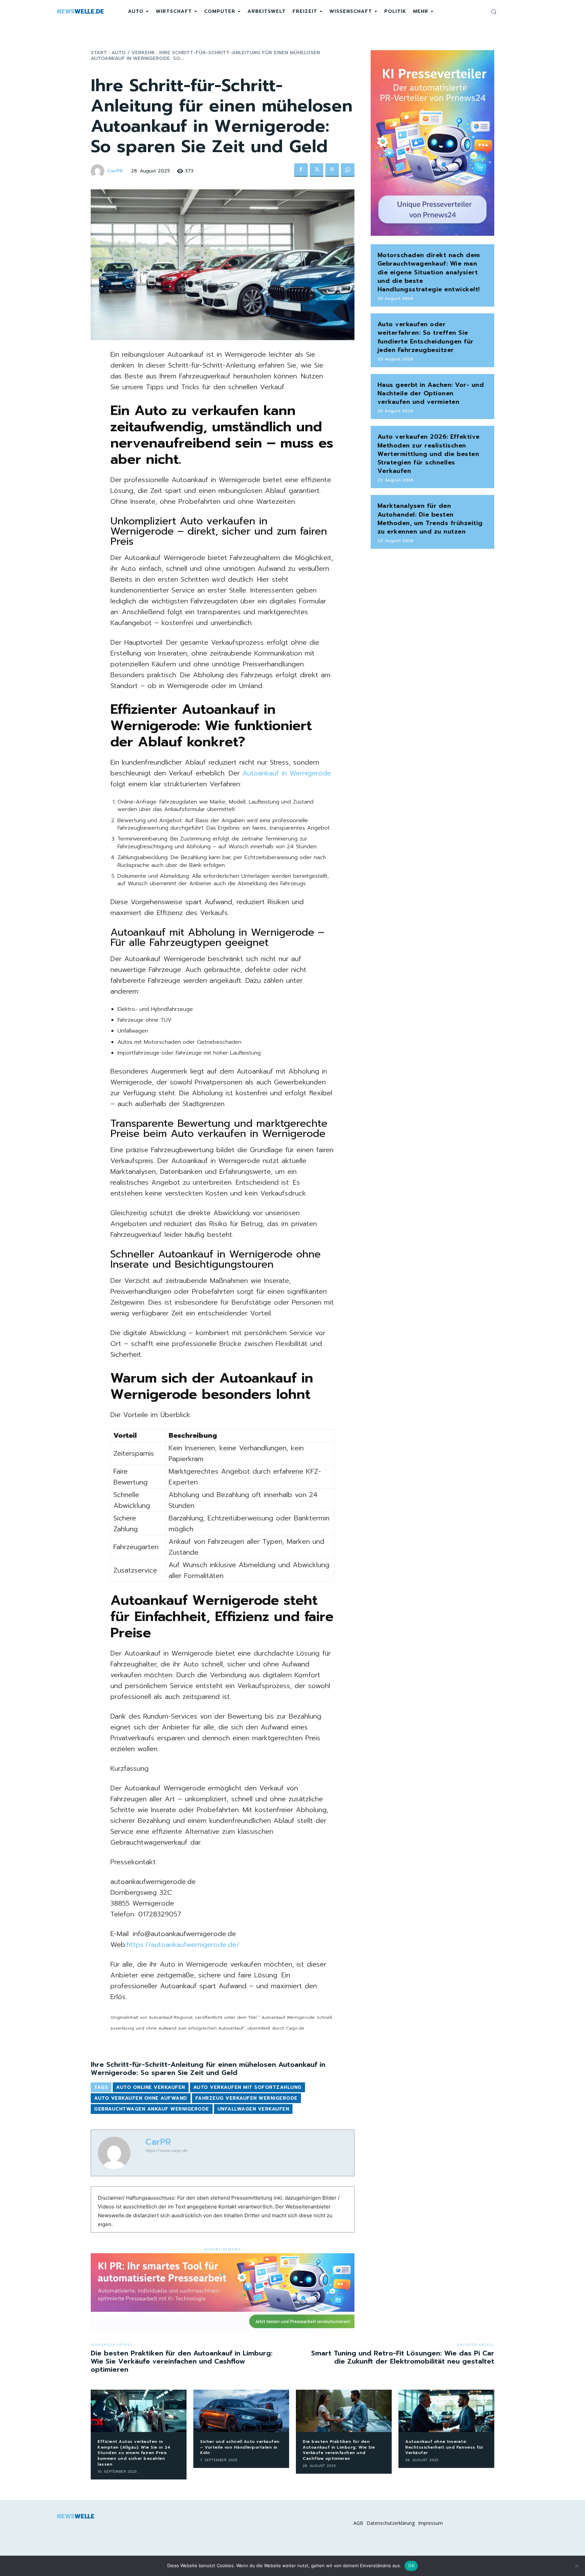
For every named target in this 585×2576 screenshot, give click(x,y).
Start (99, 53)
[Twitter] (317, 170)
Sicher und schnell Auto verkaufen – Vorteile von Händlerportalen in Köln (240, 2447)
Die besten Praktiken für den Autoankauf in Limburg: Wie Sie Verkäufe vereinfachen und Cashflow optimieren (182, 2361)
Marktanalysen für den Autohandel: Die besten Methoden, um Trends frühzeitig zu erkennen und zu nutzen (430, 519)
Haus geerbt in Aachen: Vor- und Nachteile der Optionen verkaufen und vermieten (431, 393)
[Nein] (577, 2566)
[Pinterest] (332, 170)
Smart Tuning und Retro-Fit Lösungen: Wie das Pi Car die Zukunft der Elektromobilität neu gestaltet (403, 2357)
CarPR (115, 171)
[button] (494, 12)
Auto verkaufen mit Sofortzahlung (247, 2087)
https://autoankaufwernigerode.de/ (183, 1945)
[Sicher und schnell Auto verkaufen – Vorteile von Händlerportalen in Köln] (241, 2411)
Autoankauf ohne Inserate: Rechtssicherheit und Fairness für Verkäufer (444, 2447)
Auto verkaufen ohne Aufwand (141, 2098)
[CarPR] (99, 171)
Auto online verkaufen (151, 2087)
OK (411, 2565)
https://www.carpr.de (166, 2151)
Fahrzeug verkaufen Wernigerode (246, 2098)
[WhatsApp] (348, 170)
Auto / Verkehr (133, 53)
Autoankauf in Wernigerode (285, 773)
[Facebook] (301, 170)
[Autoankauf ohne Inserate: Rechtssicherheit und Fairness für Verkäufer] (446, 2411)
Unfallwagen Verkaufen (253, 2109)
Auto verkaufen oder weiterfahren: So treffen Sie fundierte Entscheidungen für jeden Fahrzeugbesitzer (426, 337)
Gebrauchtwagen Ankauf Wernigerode (152, 2109)
